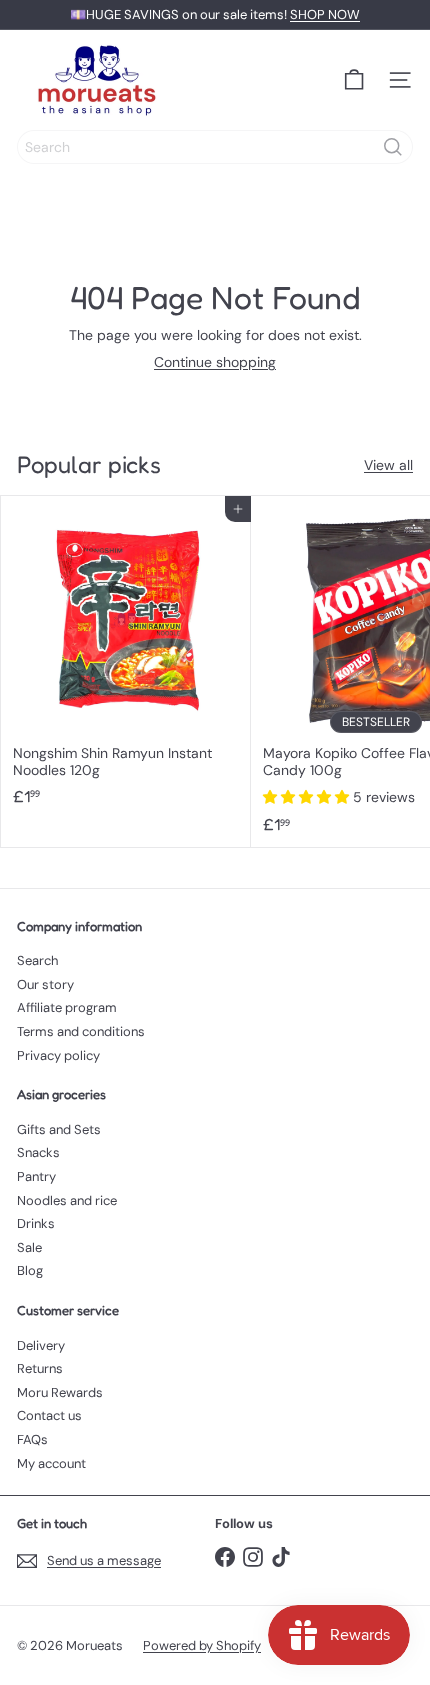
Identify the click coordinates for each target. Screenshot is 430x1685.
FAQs (32, 1439)
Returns (40, 1368)
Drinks (36, 1223)
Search (37, 960)
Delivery (41, 1345)
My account (51, 1463)
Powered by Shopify (202, 1645)
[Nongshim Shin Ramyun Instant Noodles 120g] (126, 657)
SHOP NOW (325, 14)
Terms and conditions (81, 1031)
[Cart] (354, 80)
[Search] (393, 147)
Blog (30, 1270)
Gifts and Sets (59, 1129)
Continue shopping (215, 362)
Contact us (49, 1415)
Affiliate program (67, 1007)
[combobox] (215, 147)
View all (388, 465)
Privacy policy (58, 1055)
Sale (29, 1247)
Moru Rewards (60, 1392)
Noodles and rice (67, 1200)
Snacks (38, 1152)
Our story (45, 984)
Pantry (36, 1176)
